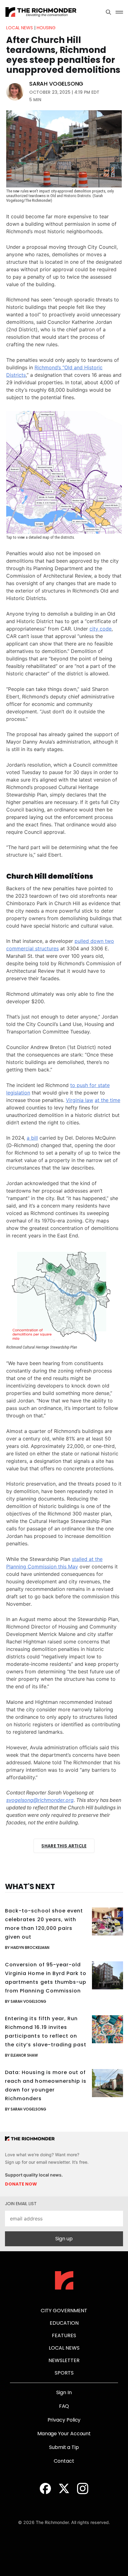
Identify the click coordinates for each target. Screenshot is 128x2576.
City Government (64, 2311)
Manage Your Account (64, 2434)
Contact (64, 2461)
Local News (20, 28)
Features (64, 2335)
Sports (64, 2373)
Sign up (64, 2239)
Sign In (64, 2392)
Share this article (64, 1846)
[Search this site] (108, 12)
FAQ (64, 2406)
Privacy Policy (64, 2420)
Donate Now (21, 2184)
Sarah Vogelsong (56, 84)
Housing (46, 28)
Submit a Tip (64, 2447)
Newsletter (64, 2360)
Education (64, 2323)
